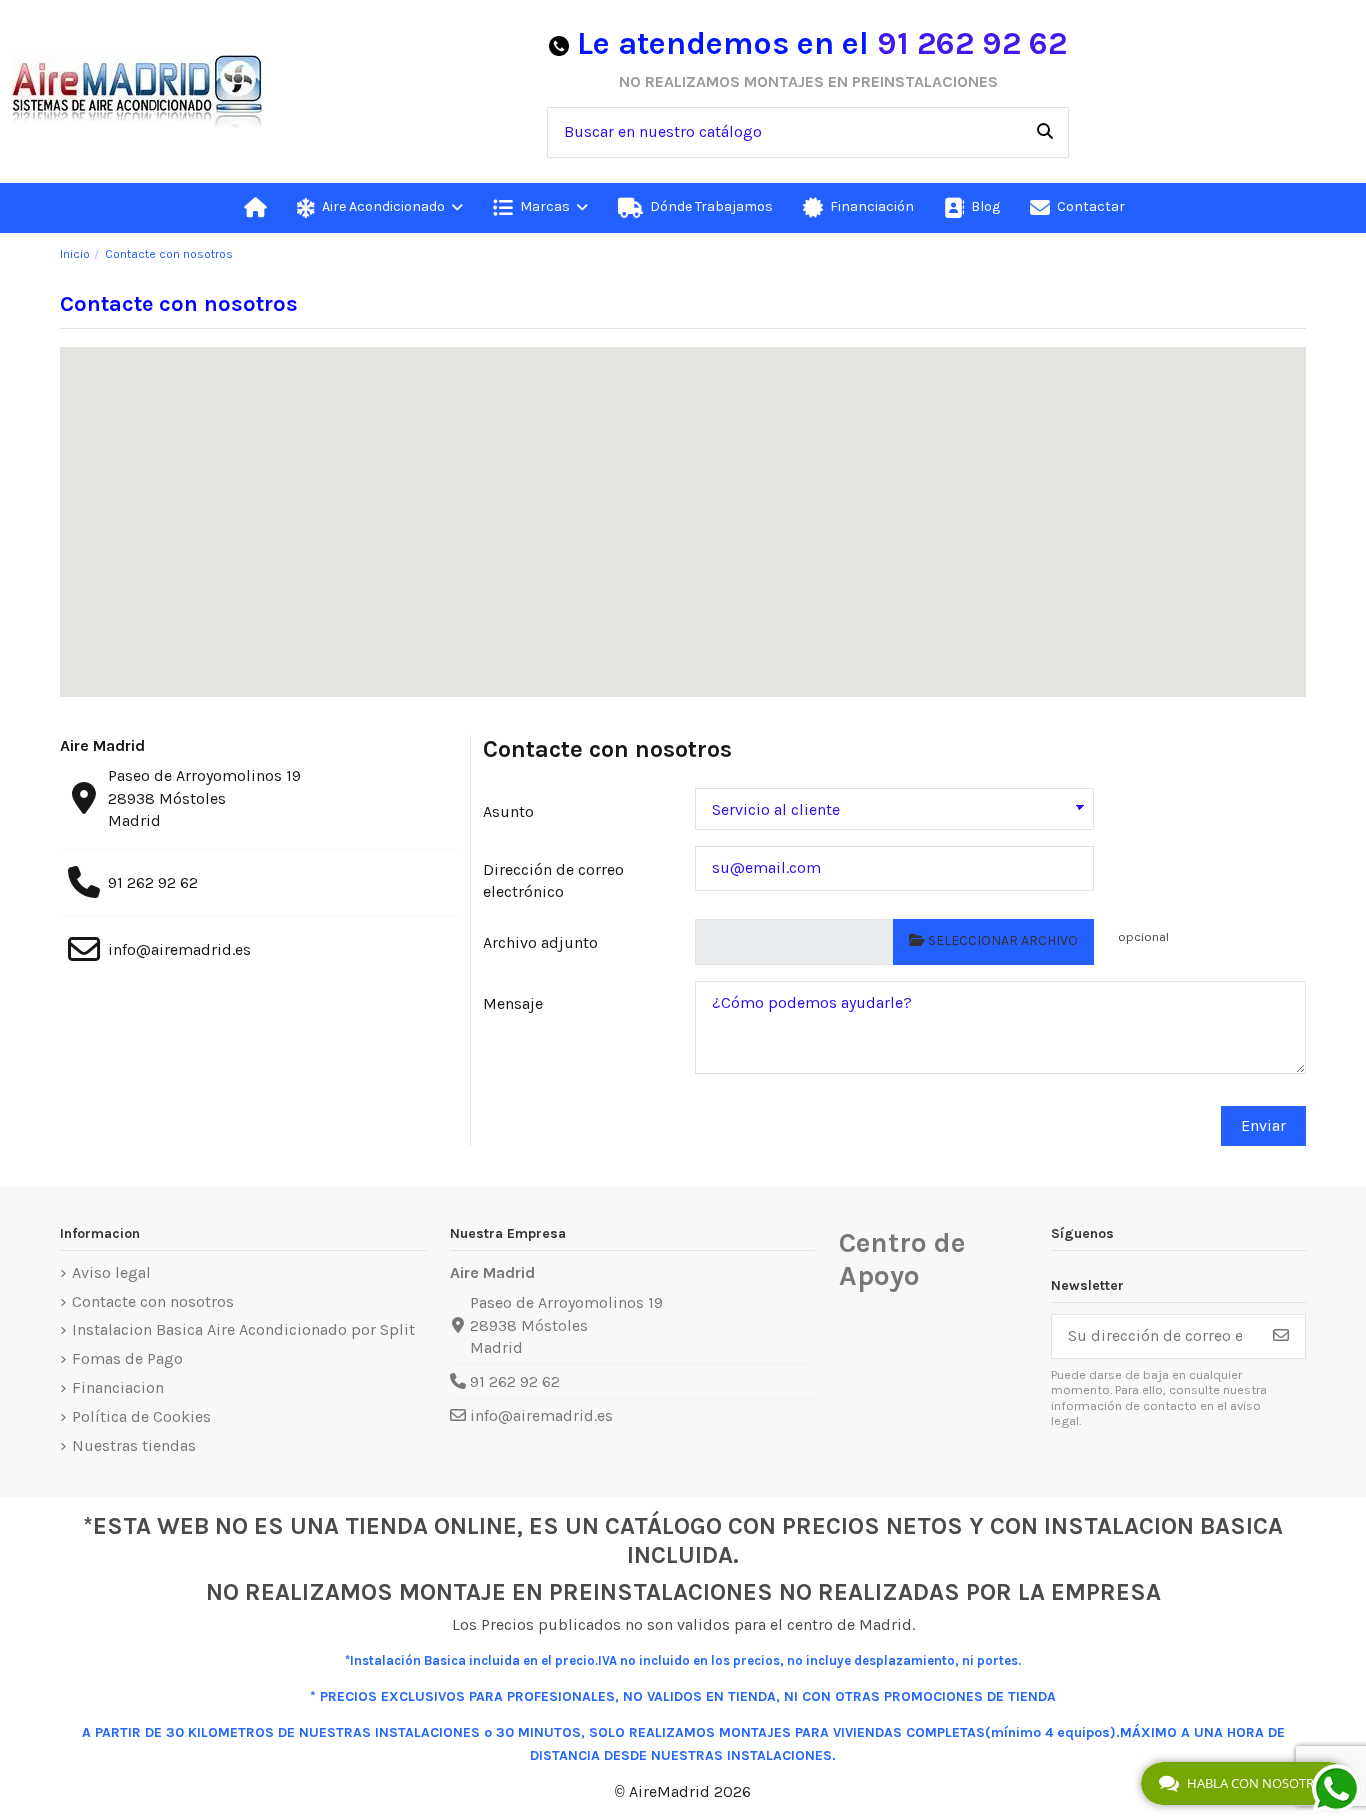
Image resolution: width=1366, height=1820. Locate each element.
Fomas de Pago (127, 1358)
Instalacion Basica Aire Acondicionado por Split (243, 1329)
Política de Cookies (141, 1416)
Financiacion (118, 1387)
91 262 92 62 (972, 43)
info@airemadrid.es (179, 949)
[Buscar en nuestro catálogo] (1045, 133)
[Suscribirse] (1281, 1336)
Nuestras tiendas (134, 1445)
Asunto (508, 811)
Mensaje (513, 1003)
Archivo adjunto (540, 942)
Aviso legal (111, 1272)
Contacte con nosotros (153, 1301)
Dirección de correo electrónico (553, 880)
